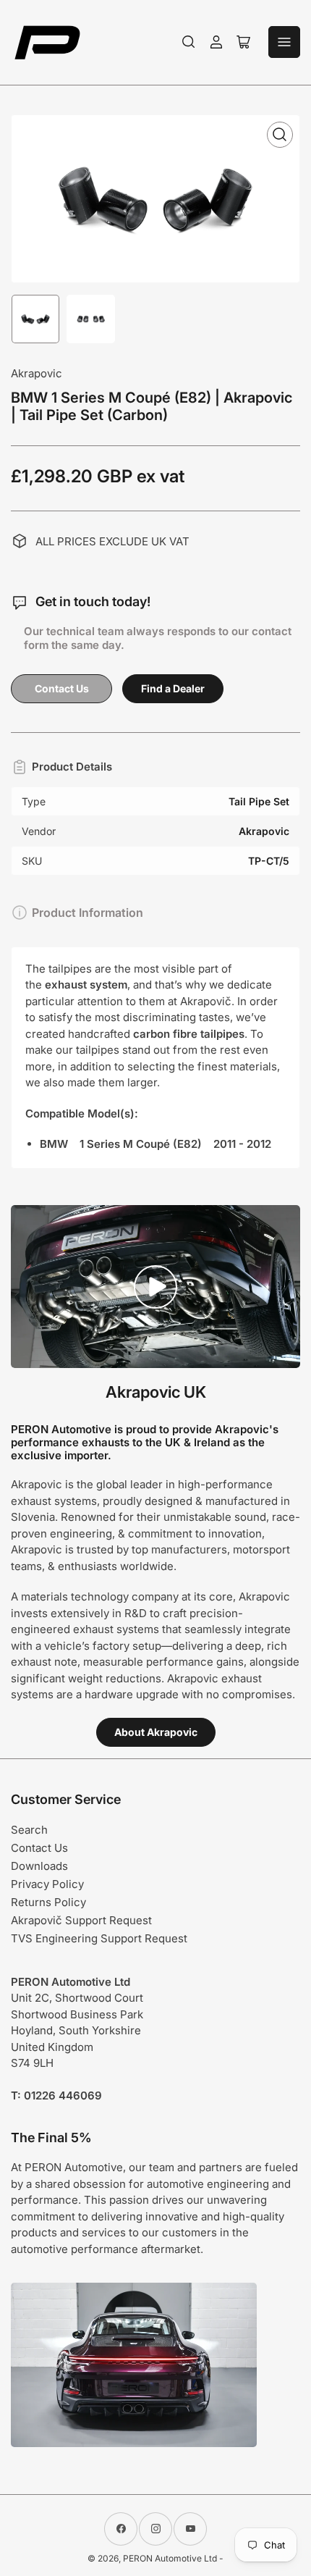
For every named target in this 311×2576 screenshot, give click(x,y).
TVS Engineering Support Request (99, 1938)
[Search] (189, 42)
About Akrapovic (156, 1732)
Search (29, 1830)
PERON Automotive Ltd (170, 2558)
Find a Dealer (173, 688)
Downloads (39, 1866)
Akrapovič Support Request (81, 1920)
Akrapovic (37, 373)
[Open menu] (284, 42)
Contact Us (62, 688)
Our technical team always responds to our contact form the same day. (158, 638)
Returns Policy (48, 1902)
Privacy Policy (47, 1884)
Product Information (88, 912)
